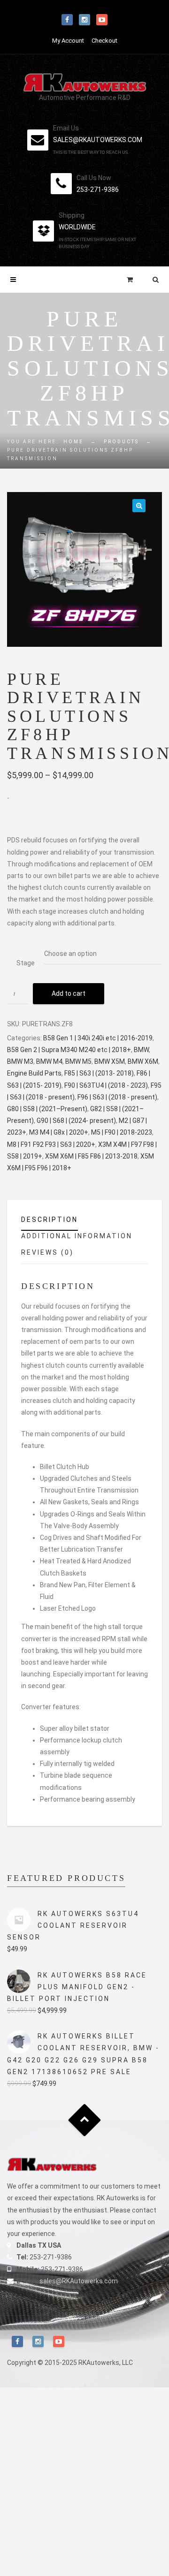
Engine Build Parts (34, 1073)
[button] (139, 506)
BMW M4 (49, 1061)
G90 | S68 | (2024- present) (76, 1121)
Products (121, 442)
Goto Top (85, 2120)
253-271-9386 (98, 189)
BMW (141, 1050)
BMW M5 (78, 1061)
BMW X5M (110, 1061)
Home (73, 442)
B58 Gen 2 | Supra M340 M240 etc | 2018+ (69, 1050)
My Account (68, 41)
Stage (26, 963)
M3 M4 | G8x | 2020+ (59, 1132)
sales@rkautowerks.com (98, 140)
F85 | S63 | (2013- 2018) (99, 1073)
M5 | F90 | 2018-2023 (122, 1132)
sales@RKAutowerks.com (79, 2281)
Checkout (104, 41)
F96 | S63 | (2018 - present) (117, 1097)
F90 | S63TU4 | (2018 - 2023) (106, 1085)
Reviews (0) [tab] (47, 1252)
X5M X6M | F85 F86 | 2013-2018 (91, 1156)
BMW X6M (143, 1061)
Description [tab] (50, 1220)
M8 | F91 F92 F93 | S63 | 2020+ (51, 1144)
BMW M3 (20, 1061)
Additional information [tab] (77, 1236)
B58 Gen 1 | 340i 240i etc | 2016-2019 (98, 1038)
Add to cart (69, 993)
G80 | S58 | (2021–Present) (47, 1109)
